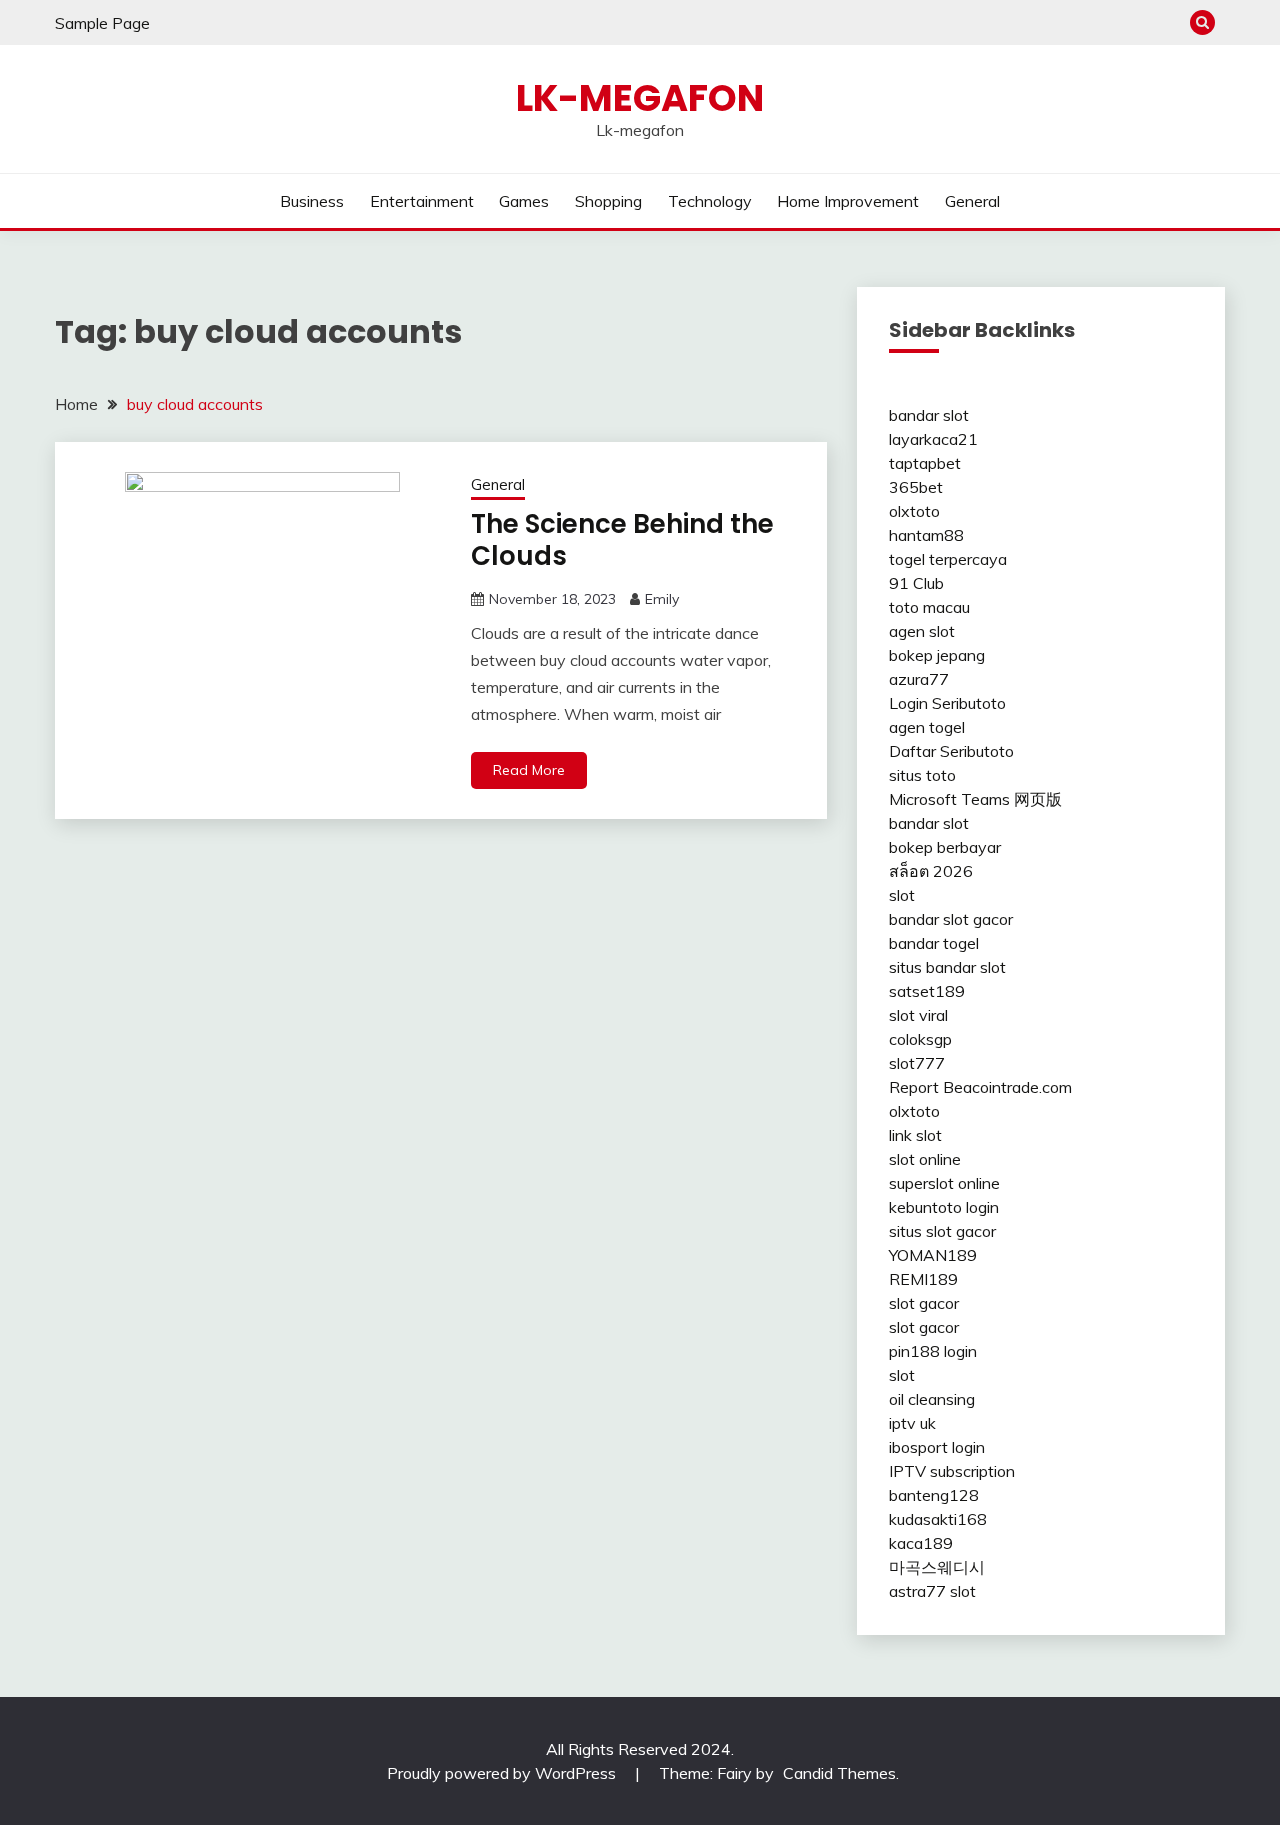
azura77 (919, 679)
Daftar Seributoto (951, 751)
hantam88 (926, 535)
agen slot (922, 631)
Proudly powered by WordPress (503, 1773)
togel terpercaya (948, 559)
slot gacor (924, 1303)
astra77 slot (932, 1591)
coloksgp (920, 1039)
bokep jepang (937, 655)
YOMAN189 (933, 1255)
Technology (710, 201)
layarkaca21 (933, 439)
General (972, 201)
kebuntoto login (944, 1207)
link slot (915, 1135)
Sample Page (102, 23)
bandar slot (929, 415)
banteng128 (934, 1495)
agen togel (927, 727)
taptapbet (925, 463)
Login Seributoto (947, 703)
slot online (925, 1159)
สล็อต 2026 (931, 871)
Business (312, 201)
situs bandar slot (947, 967)
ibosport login (937, 1447)
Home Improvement (848, 201)
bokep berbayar (945, 847)
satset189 (927, 991)
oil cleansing (932, 1399)
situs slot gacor (942, 1231)
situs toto (922, 775)
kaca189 (921, 1543)
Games (524, 201)
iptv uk (912, 1423)
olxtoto (914, 511)
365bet (916, 487)
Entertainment (422, 201)
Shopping (608, 201)
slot (902, 895)
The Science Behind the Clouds (622, 540)
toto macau (929, 607)
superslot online (944, 1183)
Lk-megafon (640, 98)
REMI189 (923, 1279)
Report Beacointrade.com (980, 1087)
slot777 (917, 1063)
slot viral (918, 1015)
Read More (529, 770)
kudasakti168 (938, 1519)
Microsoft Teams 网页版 (975, 799)
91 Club (916, 583)
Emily (662, 599)
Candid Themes (839, 1773)
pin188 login (933, 1351)
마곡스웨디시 (937, 1567)
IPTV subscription (952, 1471)
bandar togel (934, 943)
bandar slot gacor (951, 919)
